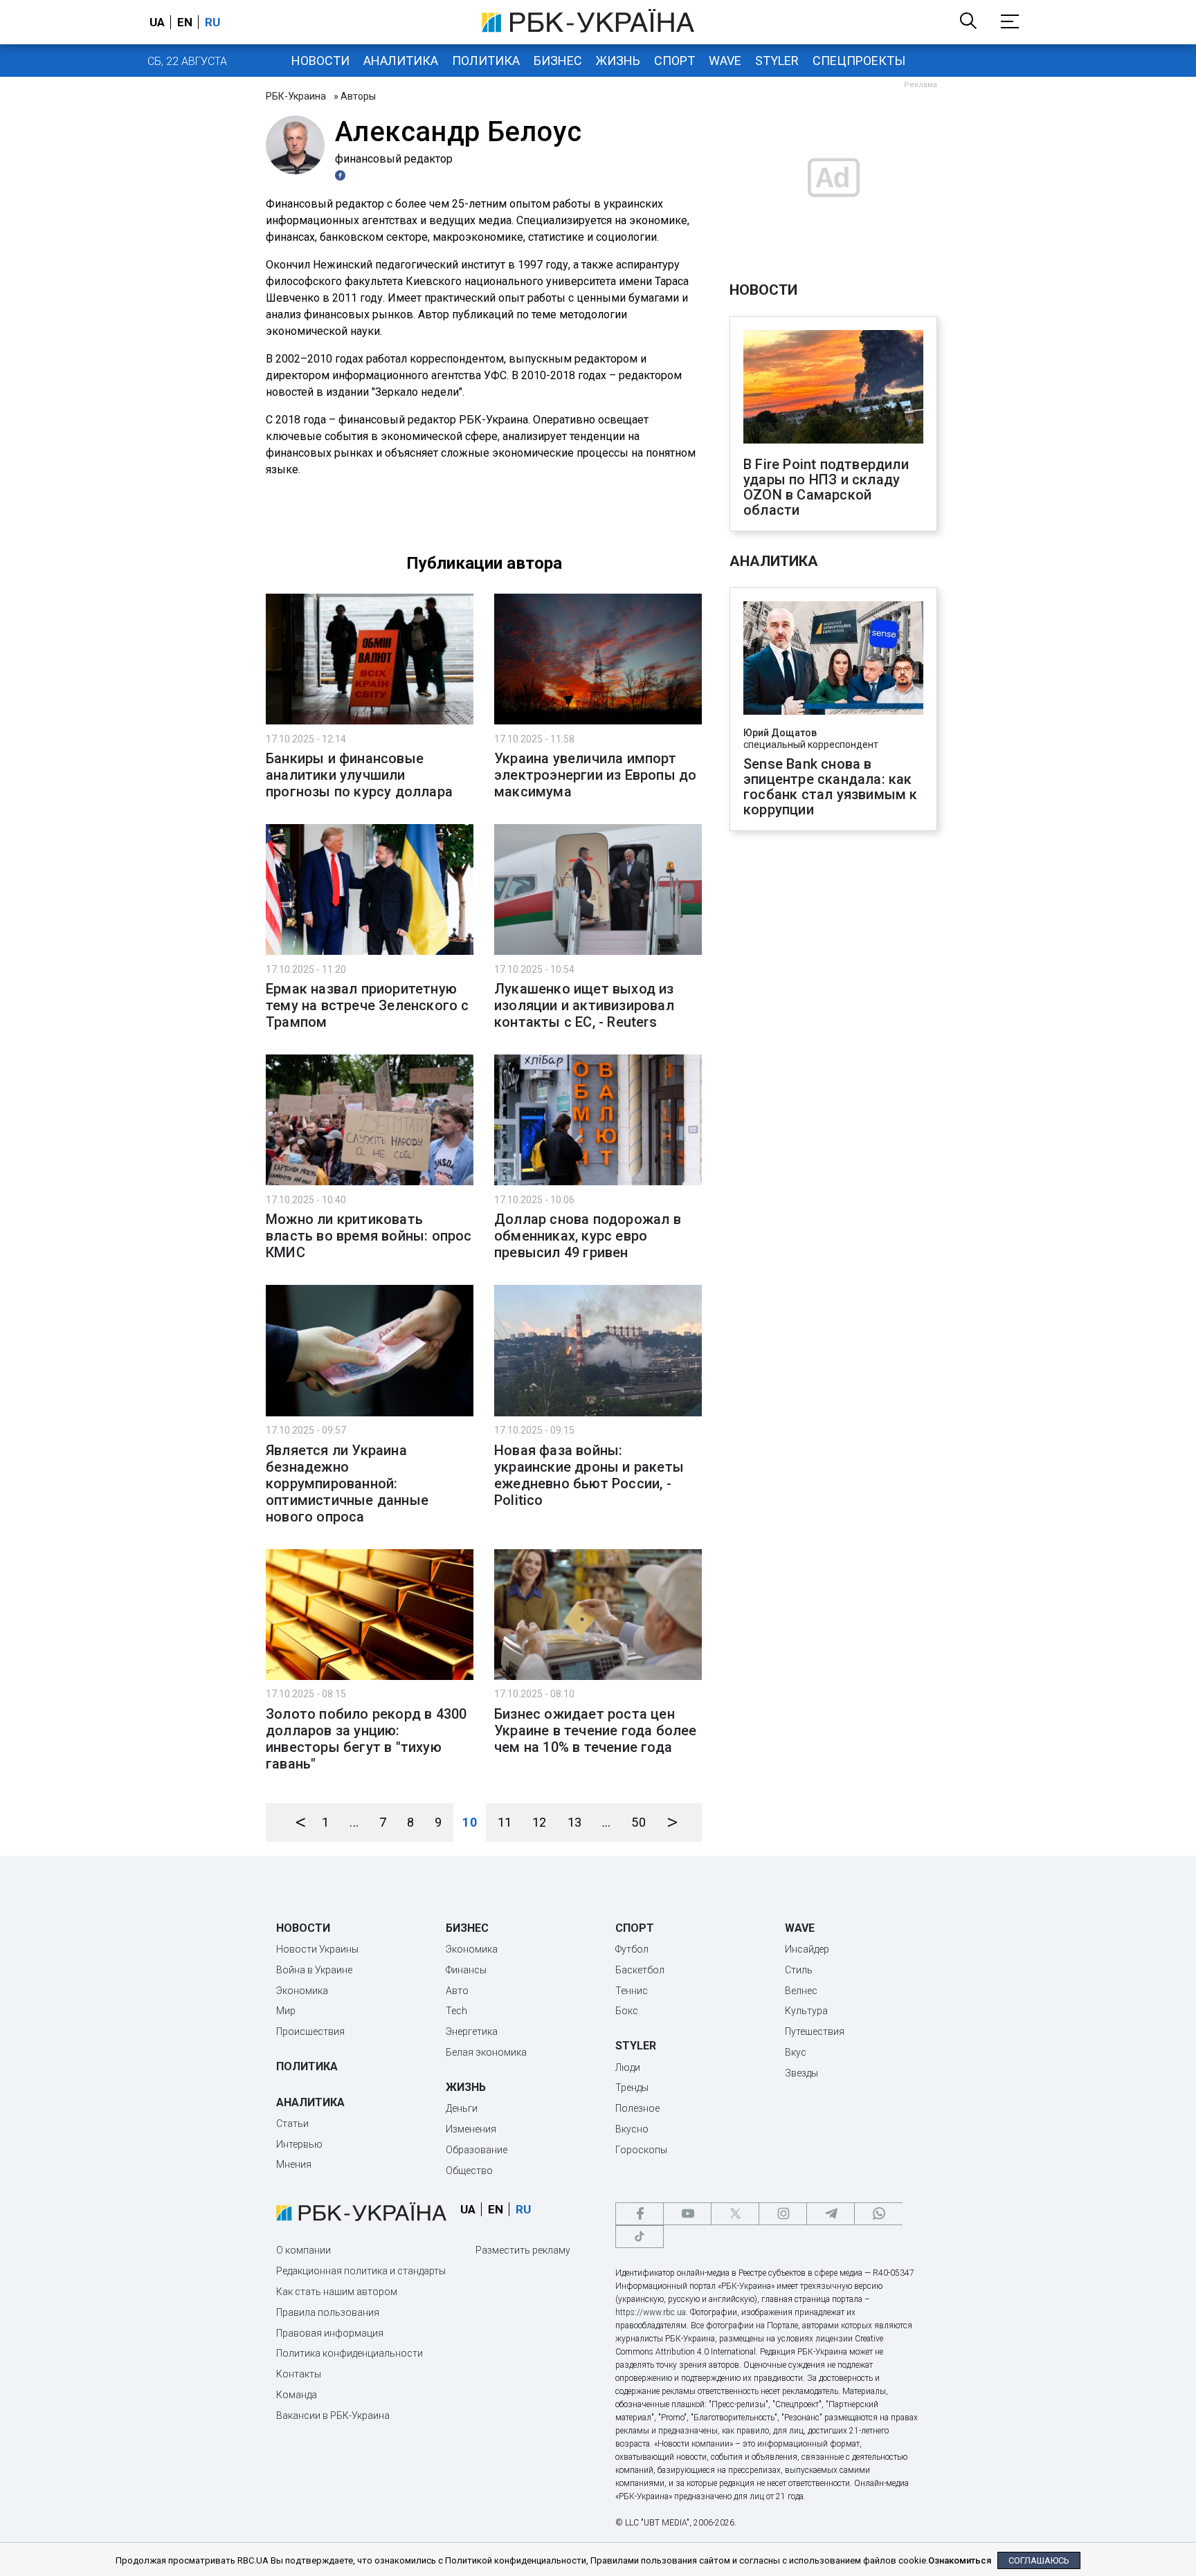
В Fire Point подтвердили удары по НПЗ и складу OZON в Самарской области (826, 487)
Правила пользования (328, 2312)
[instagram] (783, 2214)
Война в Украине (314, 1970)
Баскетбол (640, 1970)
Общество (469, 2171)
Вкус (796, 2052)
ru (212, 22)
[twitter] (735, 2214)
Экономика (302, 1991)
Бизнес (558, 61)
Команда (297, 2395)
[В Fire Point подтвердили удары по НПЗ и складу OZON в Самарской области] (833, 388)
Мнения (294, 2164)
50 (638, 1822)
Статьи (292, 2123)
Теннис (632, 1991)
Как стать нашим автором (337, 2292)
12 (539, 1822)
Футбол (632, 1949)
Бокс (627, 2011)
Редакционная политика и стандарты (361, 2271)
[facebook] (640, 2214)
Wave (725, 61)
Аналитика (401, 61)
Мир (286, 2011)
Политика (486, 61)
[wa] (878, 2214)
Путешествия (815, 2031)
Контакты (299, 2374)
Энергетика (472, 2031)
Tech (456, 2011)
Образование (477, 2150)
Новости (320, 61)
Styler (777, 61)
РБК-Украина (296, 96)
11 (505, 1822)
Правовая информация (330, 2333)
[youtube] (687, 2214)
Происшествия (310, 2031)
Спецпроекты (859, 61)
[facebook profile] (342, 175)
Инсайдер (807, 1949)
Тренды (632, 2088)
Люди (628, 2067)
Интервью (299, 2144)
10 (469, 1822)
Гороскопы (641, 2150)
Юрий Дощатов (780, 733)
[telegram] (831, 2214)
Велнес (801, 1991)
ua (157, 22)
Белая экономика (486, 2052)
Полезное (637, 2108)
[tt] (640, 2237)
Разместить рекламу (523, 2250)
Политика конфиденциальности (350, 2353)
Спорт (674, 61)
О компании (303, 2250)
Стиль (799, 1970)
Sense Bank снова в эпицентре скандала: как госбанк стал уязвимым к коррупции (831, 787)
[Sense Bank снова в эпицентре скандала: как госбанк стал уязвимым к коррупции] (833, 659)
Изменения (471, 2129)
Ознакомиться (960, 2560)
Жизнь (618, 61)
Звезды (801, 2073)
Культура (806, 2011)
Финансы (466, 1970)
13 (574, 1822)
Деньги (462, 2108)
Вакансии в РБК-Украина (333, 2415)
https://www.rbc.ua (651, 2312)
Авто (457, 1991)
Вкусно (632, 2129)
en (185, 22)
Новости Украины (317, 1949)
